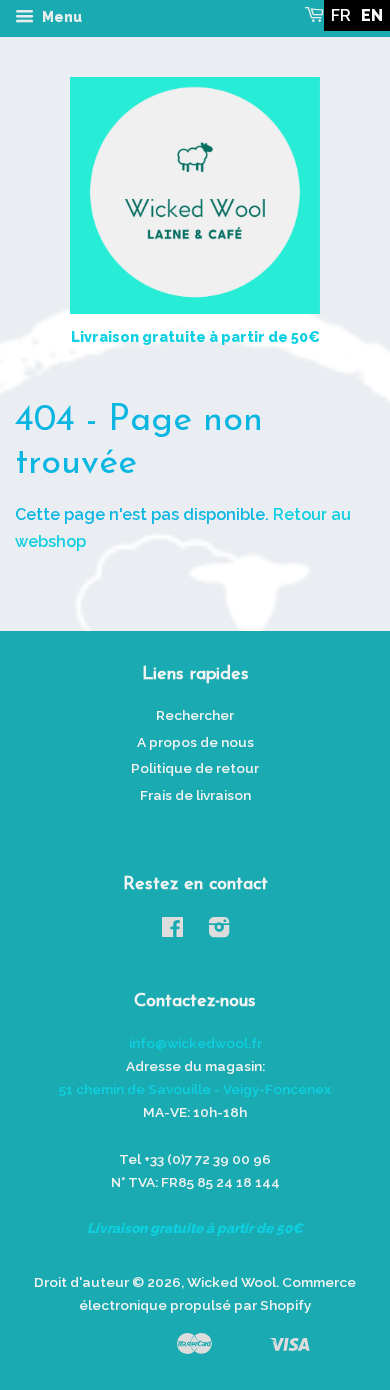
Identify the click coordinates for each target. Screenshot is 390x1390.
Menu (60, 17)
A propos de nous (195, 742)
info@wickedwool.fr (195, 1043)
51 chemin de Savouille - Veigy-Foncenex (195, 1089)
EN (372, 15)
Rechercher (195, 715)
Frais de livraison (195, 795)
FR (341, 15)
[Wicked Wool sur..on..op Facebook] (172, 931)
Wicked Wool (231, 1282)
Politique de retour (195, 768)
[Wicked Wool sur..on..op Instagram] (219, 931)
